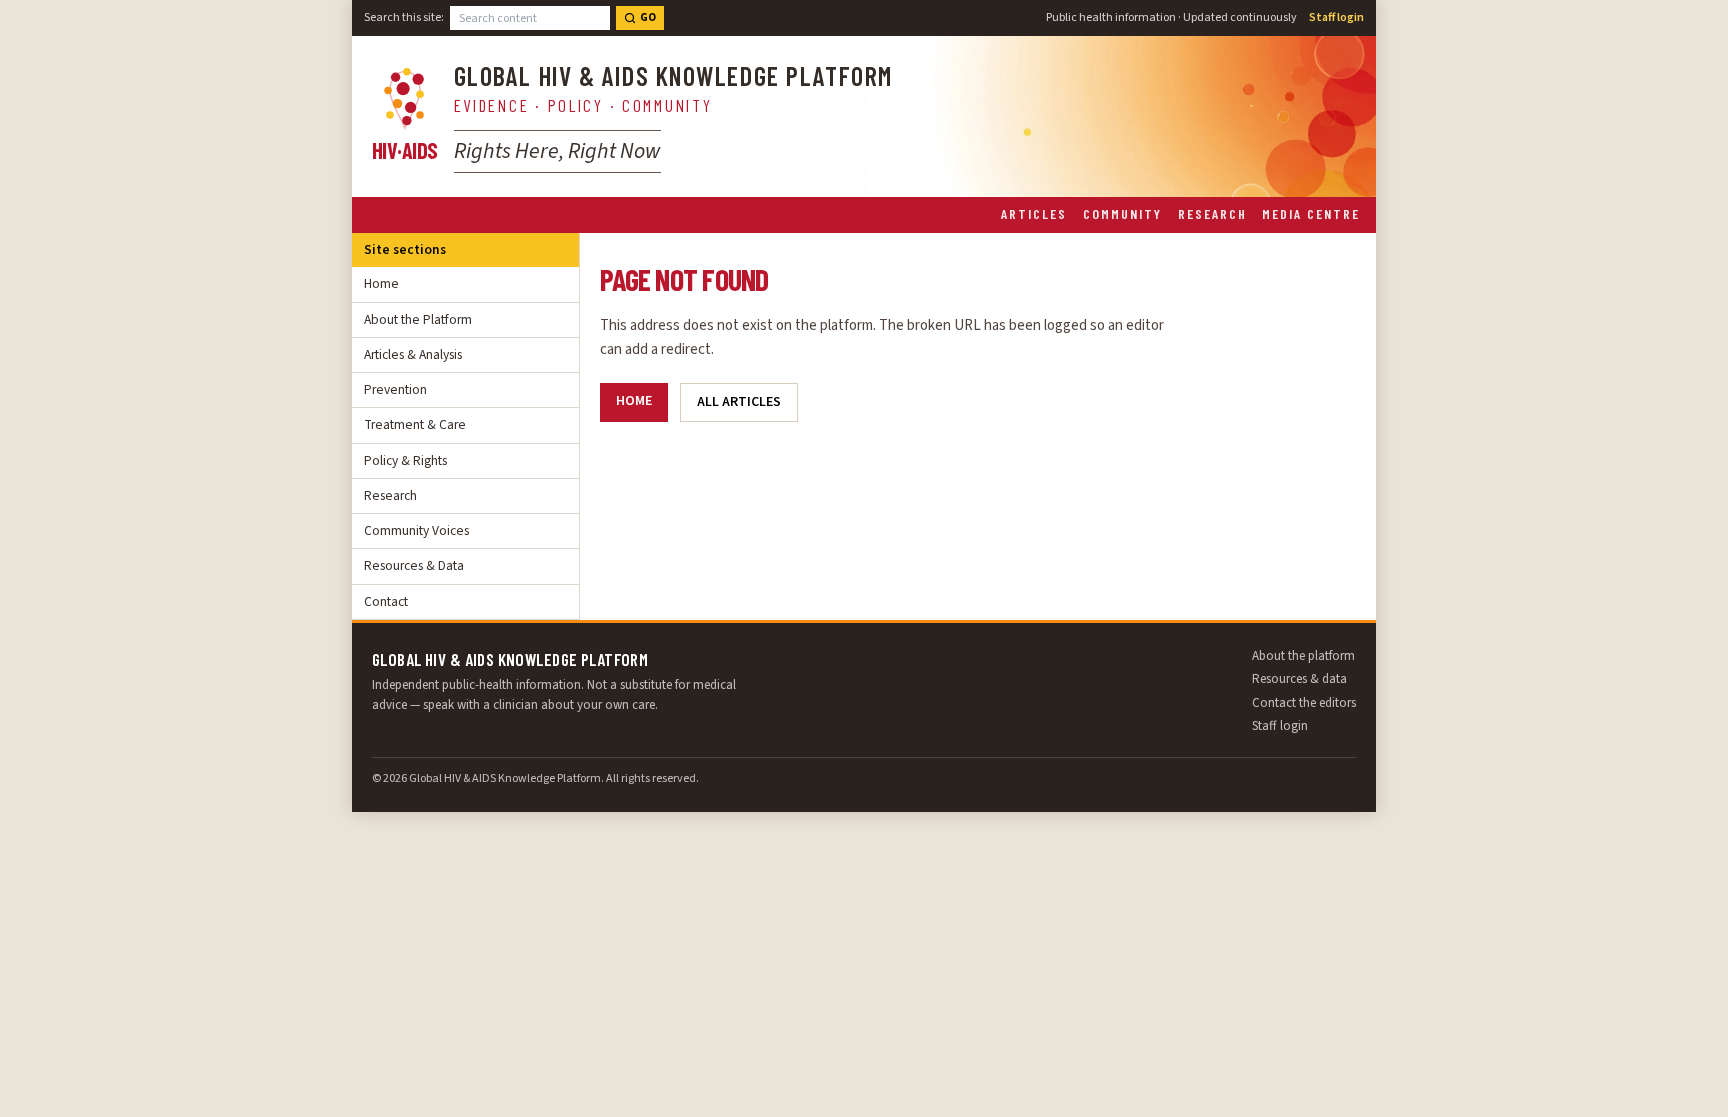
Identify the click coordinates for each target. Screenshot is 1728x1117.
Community (1122, 213)
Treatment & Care (415, 424)
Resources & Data (414, 565)
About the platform (1303, 656)
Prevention (395, 389)
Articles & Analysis (413, 354)
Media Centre (1311, 213)
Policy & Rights (405, 460)
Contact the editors (1304, 703)
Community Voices (416, 530)
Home (381, 283)
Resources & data (1299, 679)
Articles (1034, 213)
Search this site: (404, 17)
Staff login (1336, 17)
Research (1212, 213)
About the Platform (418, 319)
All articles (739, 402)
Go (648, 17)
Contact (386, 601)
